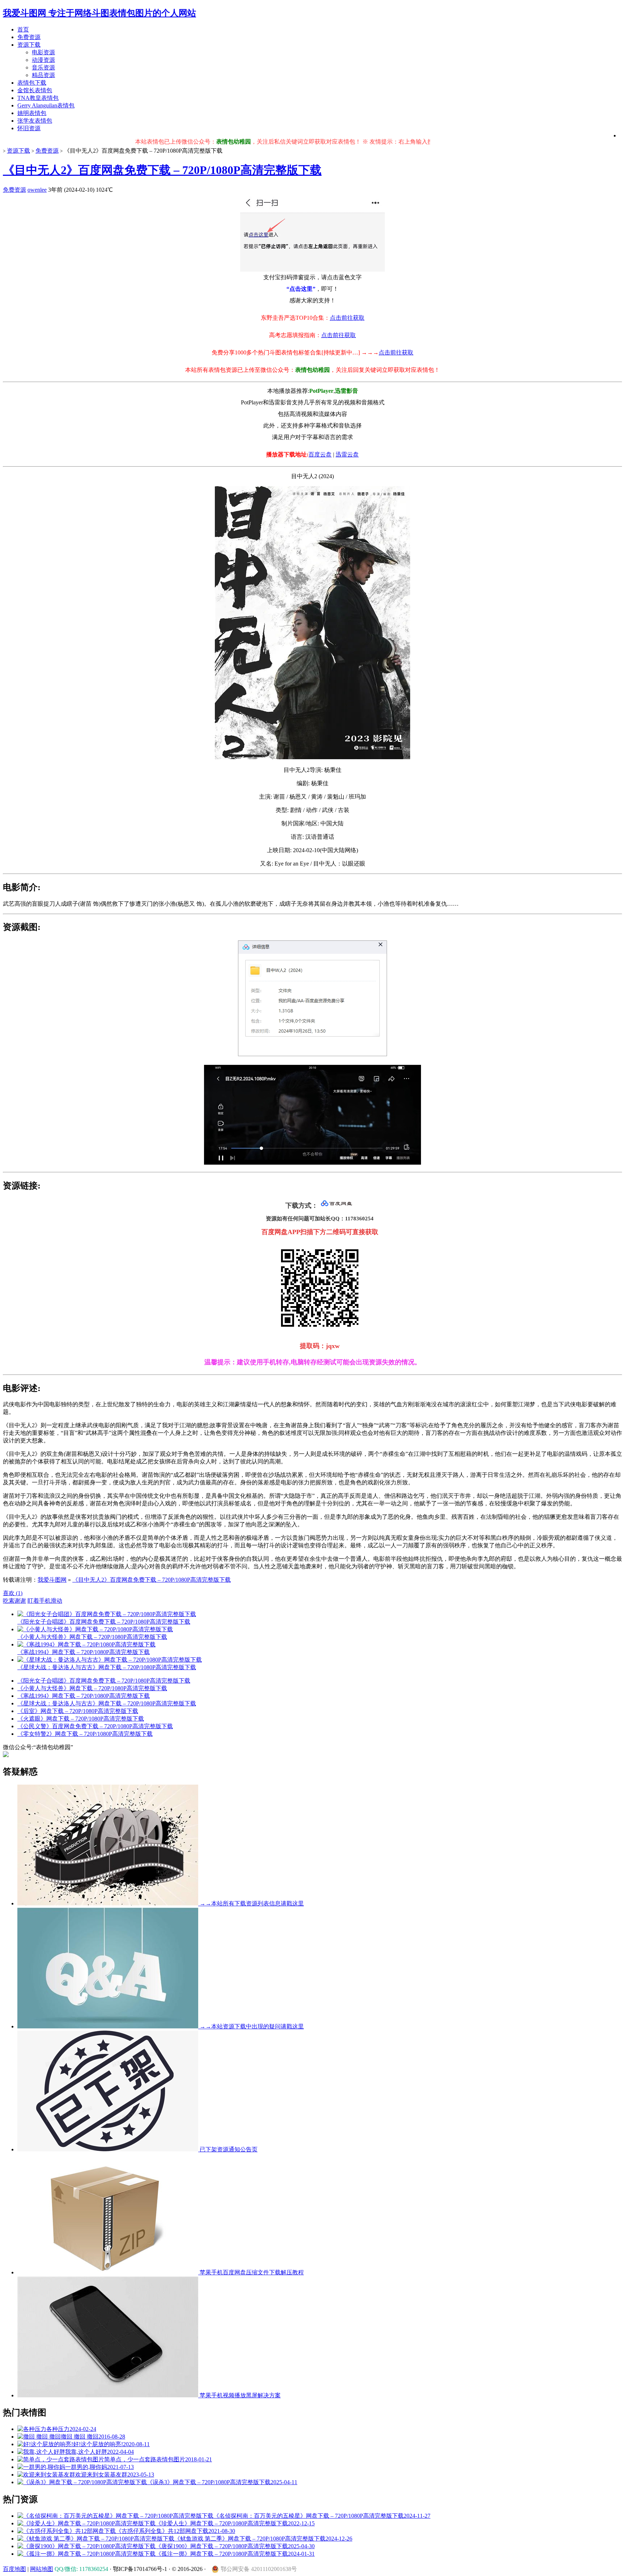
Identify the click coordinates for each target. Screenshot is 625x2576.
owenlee (37, 190)
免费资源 (29, 37)
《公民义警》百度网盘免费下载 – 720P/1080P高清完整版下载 (95, 1726)
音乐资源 (43, 67)
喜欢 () (13, 1593)
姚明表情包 (32, 113)
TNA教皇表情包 (38, 98)
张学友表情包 (35, 121)
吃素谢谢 (14, 1601)
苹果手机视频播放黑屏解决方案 (239, 2395)
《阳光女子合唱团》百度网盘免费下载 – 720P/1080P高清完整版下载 (104, 1681)
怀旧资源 (29, 128)
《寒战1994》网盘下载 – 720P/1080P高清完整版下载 (84, 1696)
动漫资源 (43, 60)
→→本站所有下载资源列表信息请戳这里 (251, 1903)
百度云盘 (320, 454)
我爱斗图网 (52, 1580)
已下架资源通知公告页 (228, 2149)
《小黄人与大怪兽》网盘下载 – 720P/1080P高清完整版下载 (92, 1688)
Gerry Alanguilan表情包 (46, 105)
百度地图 (14, 2569)
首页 (23, 29)
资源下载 (29, 45)
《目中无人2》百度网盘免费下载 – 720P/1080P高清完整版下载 (162, 170)
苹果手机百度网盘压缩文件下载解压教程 (251, 2272)
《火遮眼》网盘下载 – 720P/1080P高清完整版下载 (81, 1719)
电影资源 (43, 52)
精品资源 (43, 75)
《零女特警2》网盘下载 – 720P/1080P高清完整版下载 (85, 1734)
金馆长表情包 (35, 90)
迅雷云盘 (347, 454)
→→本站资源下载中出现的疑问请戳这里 (251, 2026)
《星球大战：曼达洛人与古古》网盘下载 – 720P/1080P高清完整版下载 (107, 1703)
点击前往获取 (347, 318)
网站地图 (42, 2569)
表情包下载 (32, 83)
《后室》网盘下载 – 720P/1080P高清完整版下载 (78, 1711)
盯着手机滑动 (45, 1601)
